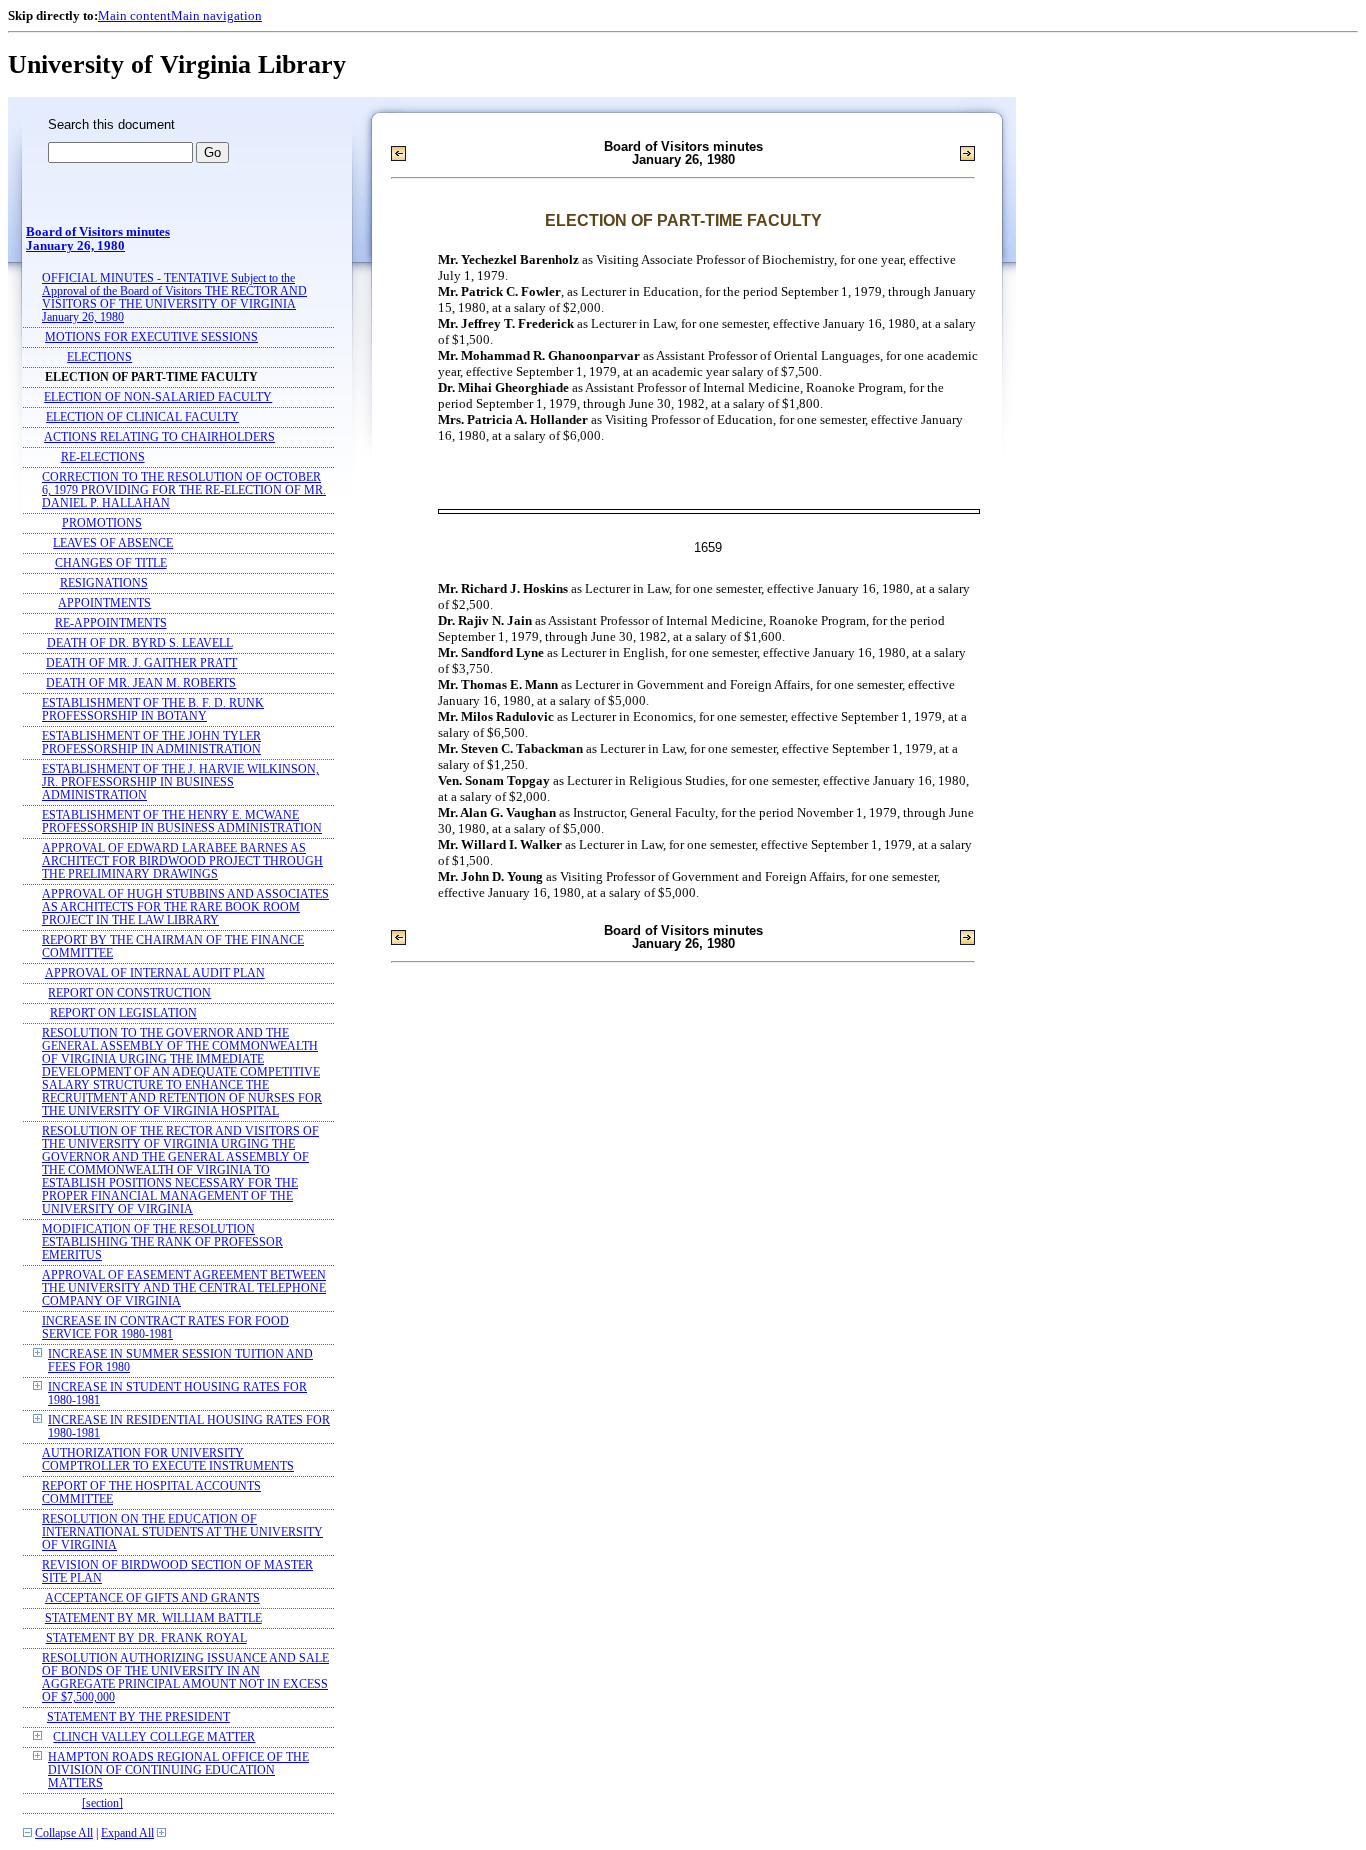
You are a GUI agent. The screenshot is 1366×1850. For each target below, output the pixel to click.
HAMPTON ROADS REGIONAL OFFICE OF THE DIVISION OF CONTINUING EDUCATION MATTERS (178, 1770)
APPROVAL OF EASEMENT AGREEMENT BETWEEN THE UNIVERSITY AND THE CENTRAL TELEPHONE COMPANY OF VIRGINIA (184, 1288)
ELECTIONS (99, 357)
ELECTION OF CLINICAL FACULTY (142, 417)
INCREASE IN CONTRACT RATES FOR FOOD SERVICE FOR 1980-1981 (165, 1328)
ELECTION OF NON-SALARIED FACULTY (158, 397)
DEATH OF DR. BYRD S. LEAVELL (140, 643)
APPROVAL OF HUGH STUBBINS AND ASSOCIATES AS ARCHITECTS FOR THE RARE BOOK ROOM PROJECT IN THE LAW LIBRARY (185, 907)
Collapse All (64, 1833)
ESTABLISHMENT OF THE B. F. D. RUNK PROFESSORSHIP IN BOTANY (153, 710)
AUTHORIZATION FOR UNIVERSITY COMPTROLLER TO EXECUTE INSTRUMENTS (168, 1460)
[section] (102, 1803)
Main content (134, 15)
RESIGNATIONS (104, 583)
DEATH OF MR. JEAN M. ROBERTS (141, 683)
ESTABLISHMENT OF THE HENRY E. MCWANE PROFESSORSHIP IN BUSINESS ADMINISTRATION (182, 822)
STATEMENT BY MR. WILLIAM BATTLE (153, 1618)
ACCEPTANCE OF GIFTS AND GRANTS (152, 1598)
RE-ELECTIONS (103, 457)
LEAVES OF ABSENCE (113, 543)
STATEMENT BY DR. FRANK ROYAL (146, 1638)
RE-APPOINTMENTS (111, 623)
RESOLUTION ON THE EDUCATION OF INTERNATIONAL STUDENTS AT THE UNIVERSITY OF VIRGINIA (182, 1532)
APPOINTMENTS (104, 603)
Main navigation (216, 15)
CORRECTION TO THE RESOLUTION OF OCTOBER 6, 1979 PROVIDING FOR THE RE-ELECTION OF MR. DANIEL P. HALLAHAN (184, 490)
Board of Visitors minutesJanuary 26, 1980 (98, 239)
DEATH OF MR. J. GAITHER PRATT (141, 663)
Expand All (127, 1833)
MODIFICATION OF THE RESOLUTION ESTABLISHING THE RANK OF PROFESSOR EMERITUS (162, 1242)
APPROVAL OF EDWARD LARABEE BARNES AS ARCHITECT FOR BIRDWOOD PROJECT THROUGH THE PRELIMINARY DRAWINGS (182, 861)
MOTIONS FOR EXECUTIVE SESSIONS (151, 337)
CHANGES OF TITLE (111, 563)
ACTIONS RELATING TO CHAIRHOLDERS (159, 437)
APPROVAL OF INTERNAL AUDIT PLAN (155, 973)
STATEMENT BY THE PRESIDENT (138, 1717)
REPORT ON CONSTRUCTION (129, 993)
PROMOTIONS (102, 523)
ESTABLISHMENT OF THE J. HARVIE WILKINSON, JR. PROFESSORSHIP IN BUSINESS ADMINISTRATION (180, 782)
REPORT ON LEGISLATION (123, 1013)
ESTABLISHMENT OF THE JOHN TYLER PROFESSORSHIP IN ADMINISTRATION (151, 743)
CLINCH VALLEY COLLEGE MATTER (154, 1737)
